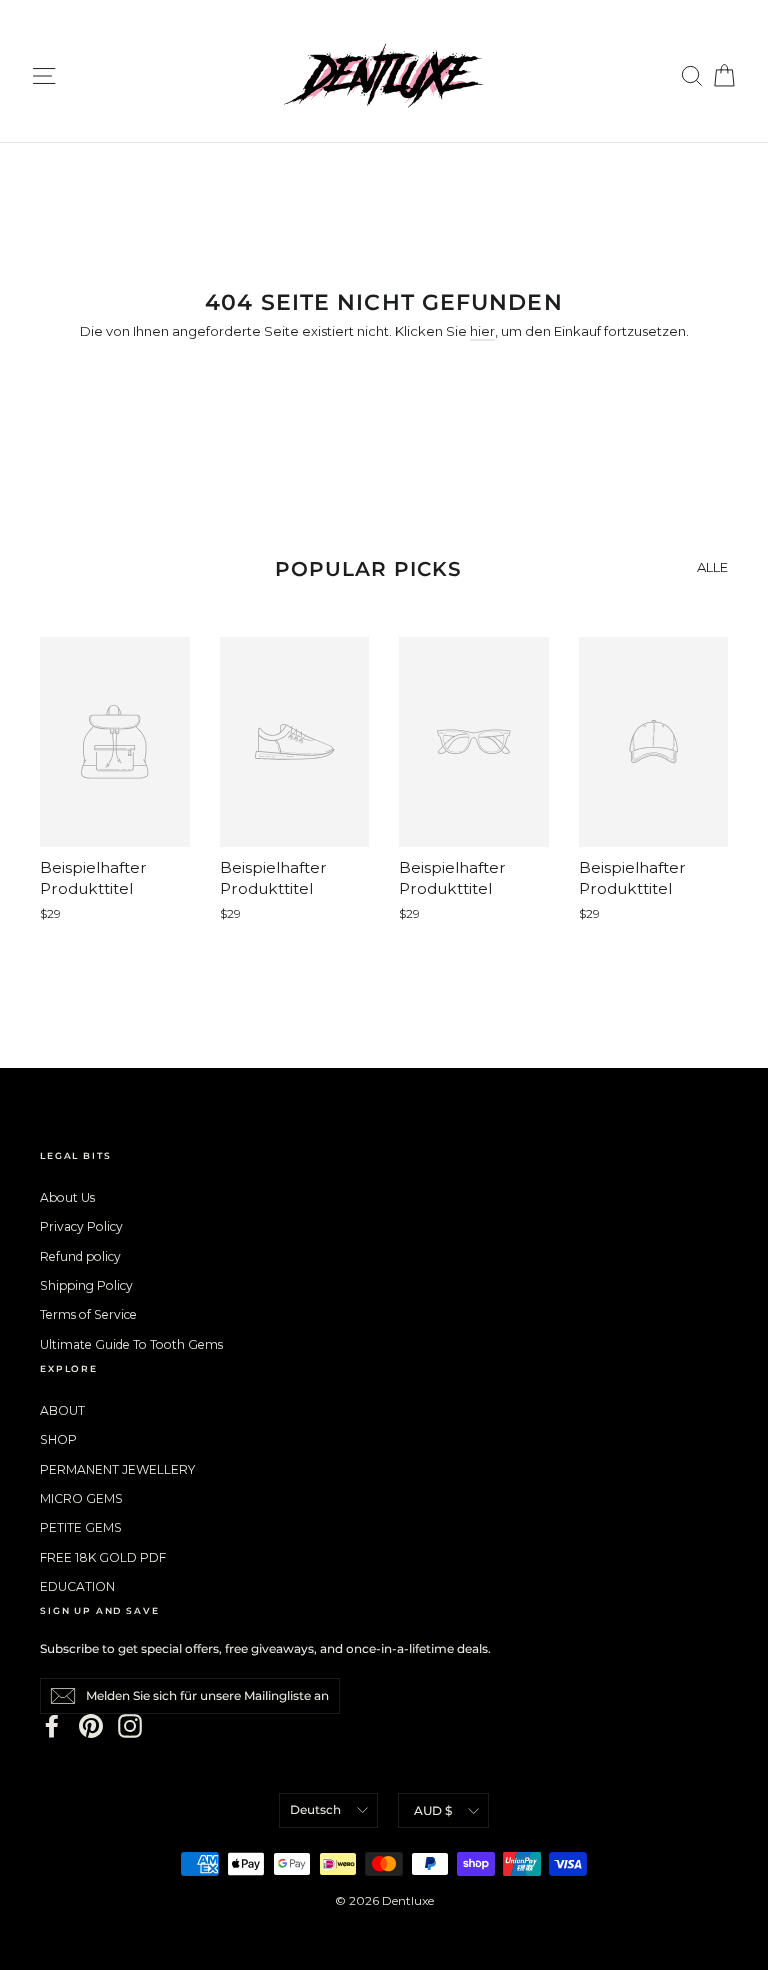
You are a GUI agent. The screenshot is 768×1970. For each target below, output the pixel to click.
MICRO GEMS (81, 1498)
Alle (712, 567)
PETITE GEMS (81, 1527)
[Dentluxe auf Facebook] (52, 1726)
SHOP (58, 1439)
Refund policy (80, 1256)
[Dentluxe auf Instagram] (130, 1726)
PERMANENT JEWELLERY (117, 1469)
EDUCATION (77, 1586)
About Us (67, 1197)
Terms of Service (88, 1314)
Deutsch (315, 1809)
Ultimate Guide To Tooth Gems (131, 1344)
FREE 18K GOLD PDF (103, 1557)
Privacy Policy (81, 1226)
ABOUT (62, 1410)
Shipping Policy (86, 1285)
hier (482, 331)
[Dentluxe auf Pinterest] (91, 1726)
